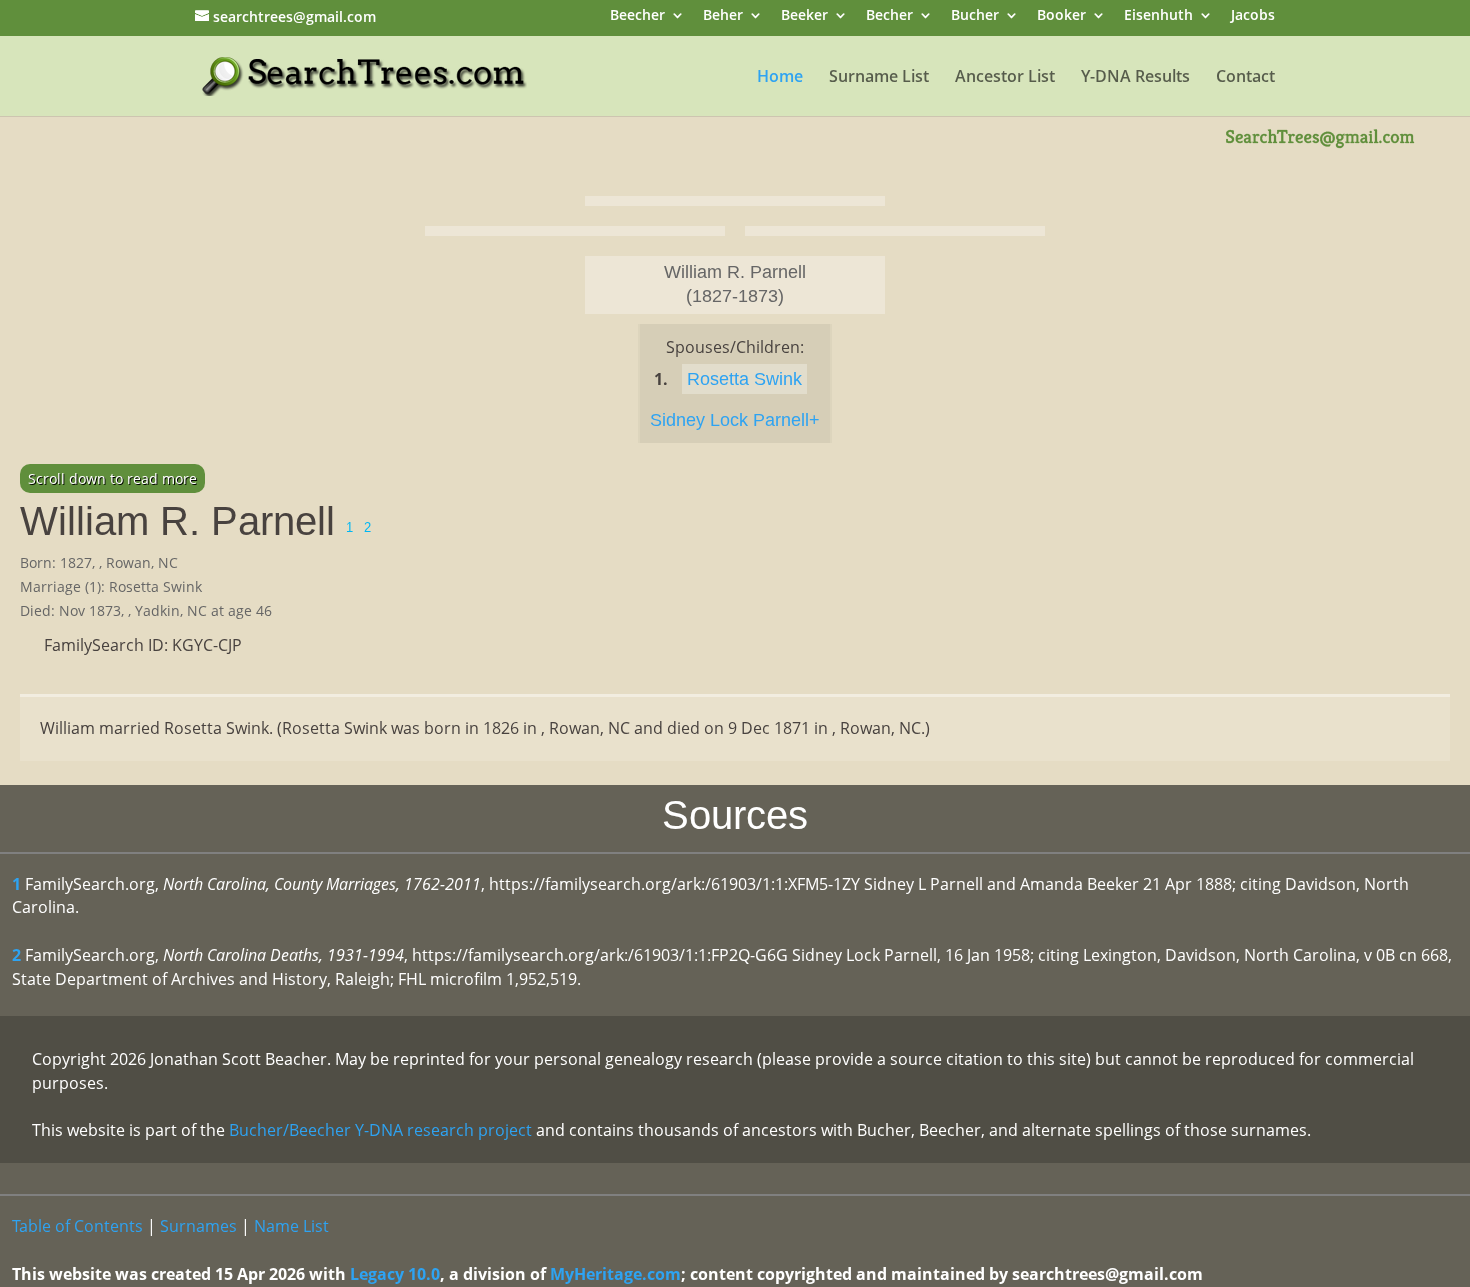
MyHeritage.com (615, 1274)
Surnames (198, 1226)
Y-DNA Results (1135, 78)
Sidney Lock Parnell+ (735, 420)
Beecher (637, 16)
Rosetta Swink (744, 379)
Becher (889, 16)
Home (780, 78)
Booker (1061, 16)
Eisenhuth (1158, 16)
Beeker (804, 16)
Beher (723, 16)
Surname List (879, 78)
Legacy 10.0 (395, 1274)
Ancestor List (1005, 78)
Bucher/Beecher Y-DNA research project (380, 1130)
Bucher (975, 16)
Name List (291, 1226)
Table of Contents (77, 1226)
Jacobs (1253, 16)
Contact (1245, 78)
